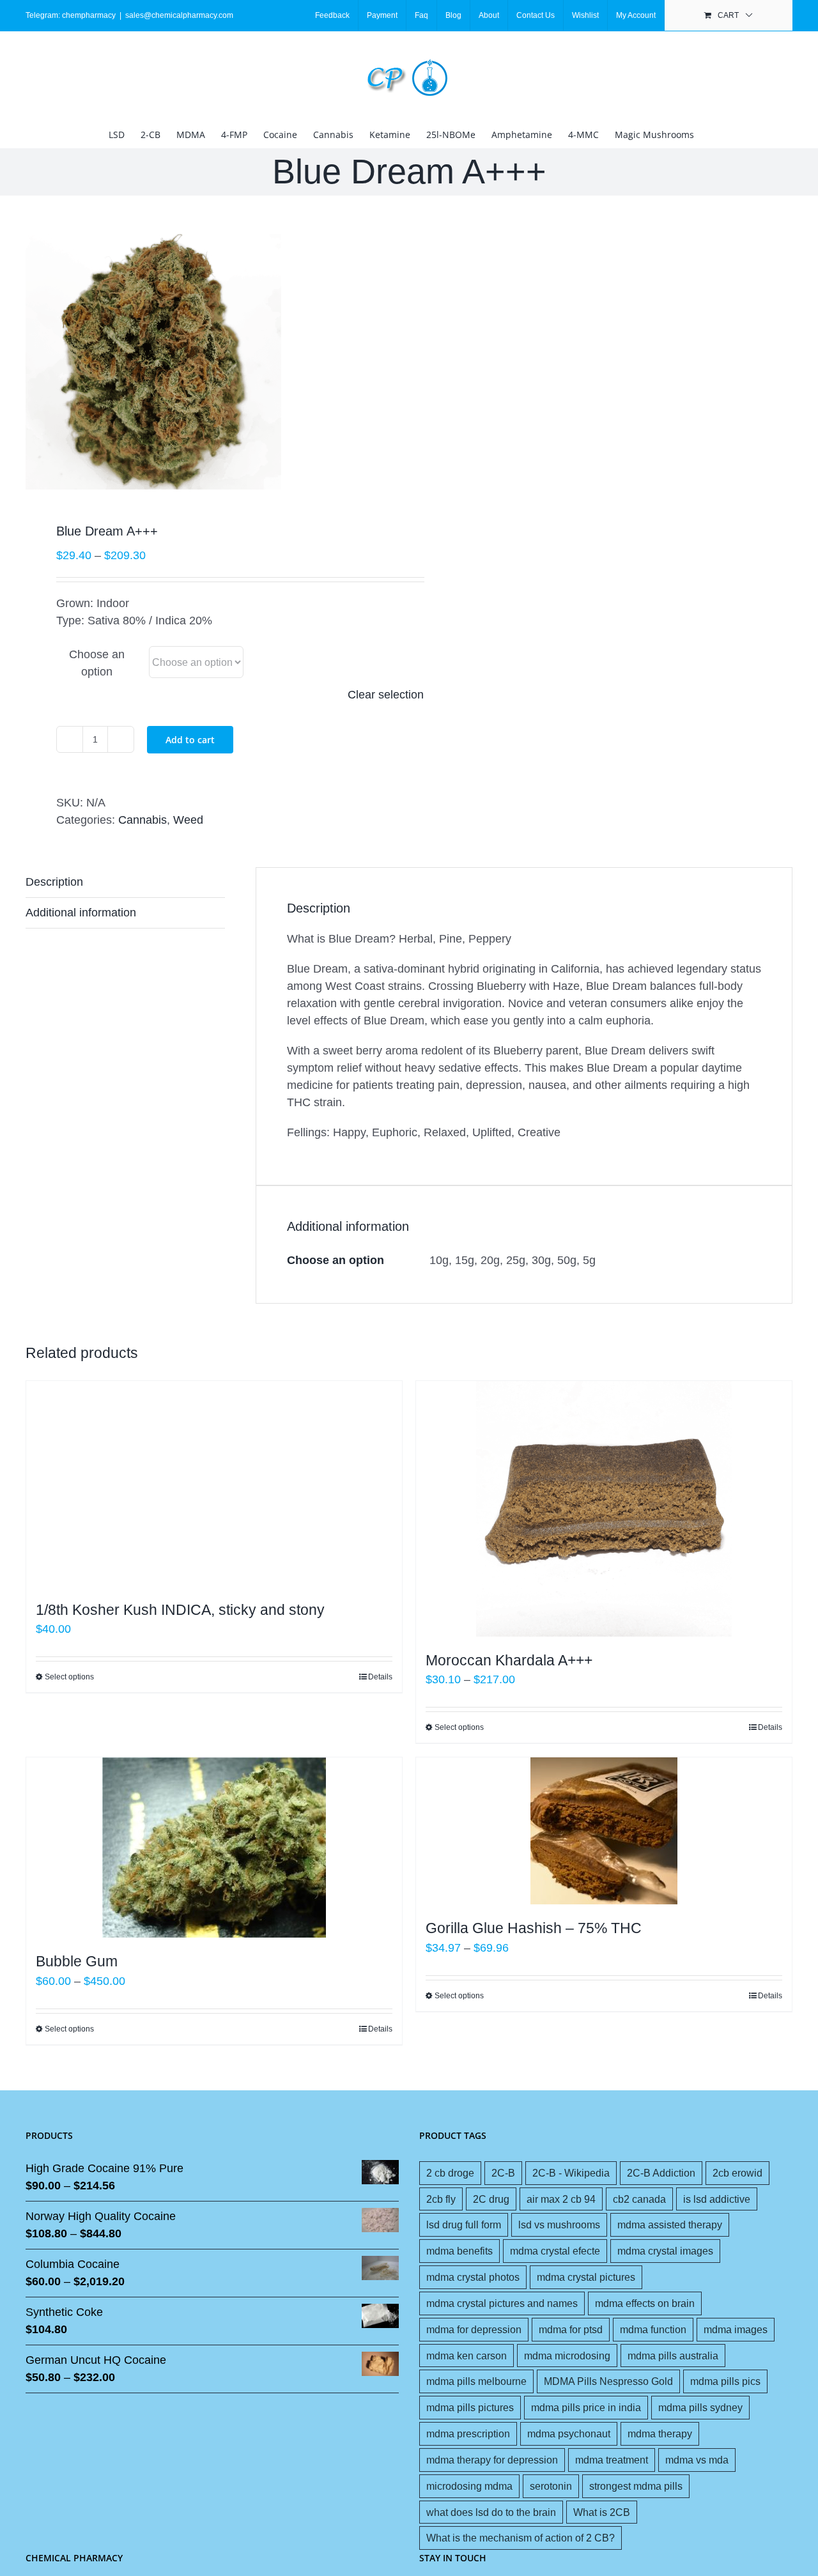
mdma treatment (612, 2460)
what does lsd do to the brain (491, 2512)
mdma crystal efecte (555, 2251)
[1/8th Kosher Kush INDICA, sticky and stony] (214, 1484)
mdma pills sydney (700, 2407)
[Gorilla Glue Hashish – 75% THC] (604, 1831)
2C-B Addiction (661, 2173)
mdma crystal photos (473, 2277)
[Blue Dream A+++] (210, 362)
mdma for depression (474, 2329)
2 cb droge (450, 2173)
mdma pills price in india (586, 2407)
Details (380, 1677)
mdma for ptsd (571, 2329)
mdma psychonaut (569, 2433)
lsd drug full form (464, 2225)
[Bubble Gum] (214, 1847)
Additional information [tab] (81, 913)
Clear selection (386, 695)
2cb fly (441, 2199)
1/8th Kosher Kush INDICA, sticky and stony (180, 1610)
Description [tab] (54, 882)
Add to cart (190, 740)
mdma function (653, 2329)
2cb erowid (737, 2173)
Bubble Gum (77, 1961)
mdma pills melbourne (476, 2381)
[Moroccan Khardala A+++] (604, 1509)
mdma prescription (468, 2433)
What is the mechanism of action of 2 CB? (521, 2538)
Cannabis (143, 820)
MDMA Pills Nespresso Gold (608, 2381)
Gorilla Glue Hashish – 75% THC (534, 1928)
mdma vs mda (697, 2460)
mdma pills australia (673, 2356)
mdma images (736, 2329)
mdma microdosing (567, 2356)
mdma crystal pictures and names (502, 2303)
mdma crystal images (665, 2251)
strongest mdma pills (636, 2486)
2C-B (503, 2173)
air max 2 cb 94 (561, 2199)
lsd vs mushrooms (559, 2225)
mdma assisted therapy (670, 2225)
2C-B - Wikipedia (571, 2173)
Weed (188, 820)
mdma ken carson (467, 2356)
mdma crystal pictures (586, 2277)
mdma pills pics (725, 2381)
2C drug (491, 2199)
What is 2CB (602, 2512)
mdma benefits (459, 2251)
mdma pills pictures (470, 2407)
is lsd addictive (717, 2199)
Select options (69, 1677)
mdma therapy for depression (492, 2460)
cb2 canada (639, 2199)
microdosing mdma (469, 2486)
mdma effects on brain (645, 2303)
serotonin (551, 2486)
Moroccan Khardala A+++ (509, 1660)
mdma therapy (660, 2433)
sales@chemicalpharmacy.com (179, 15)
